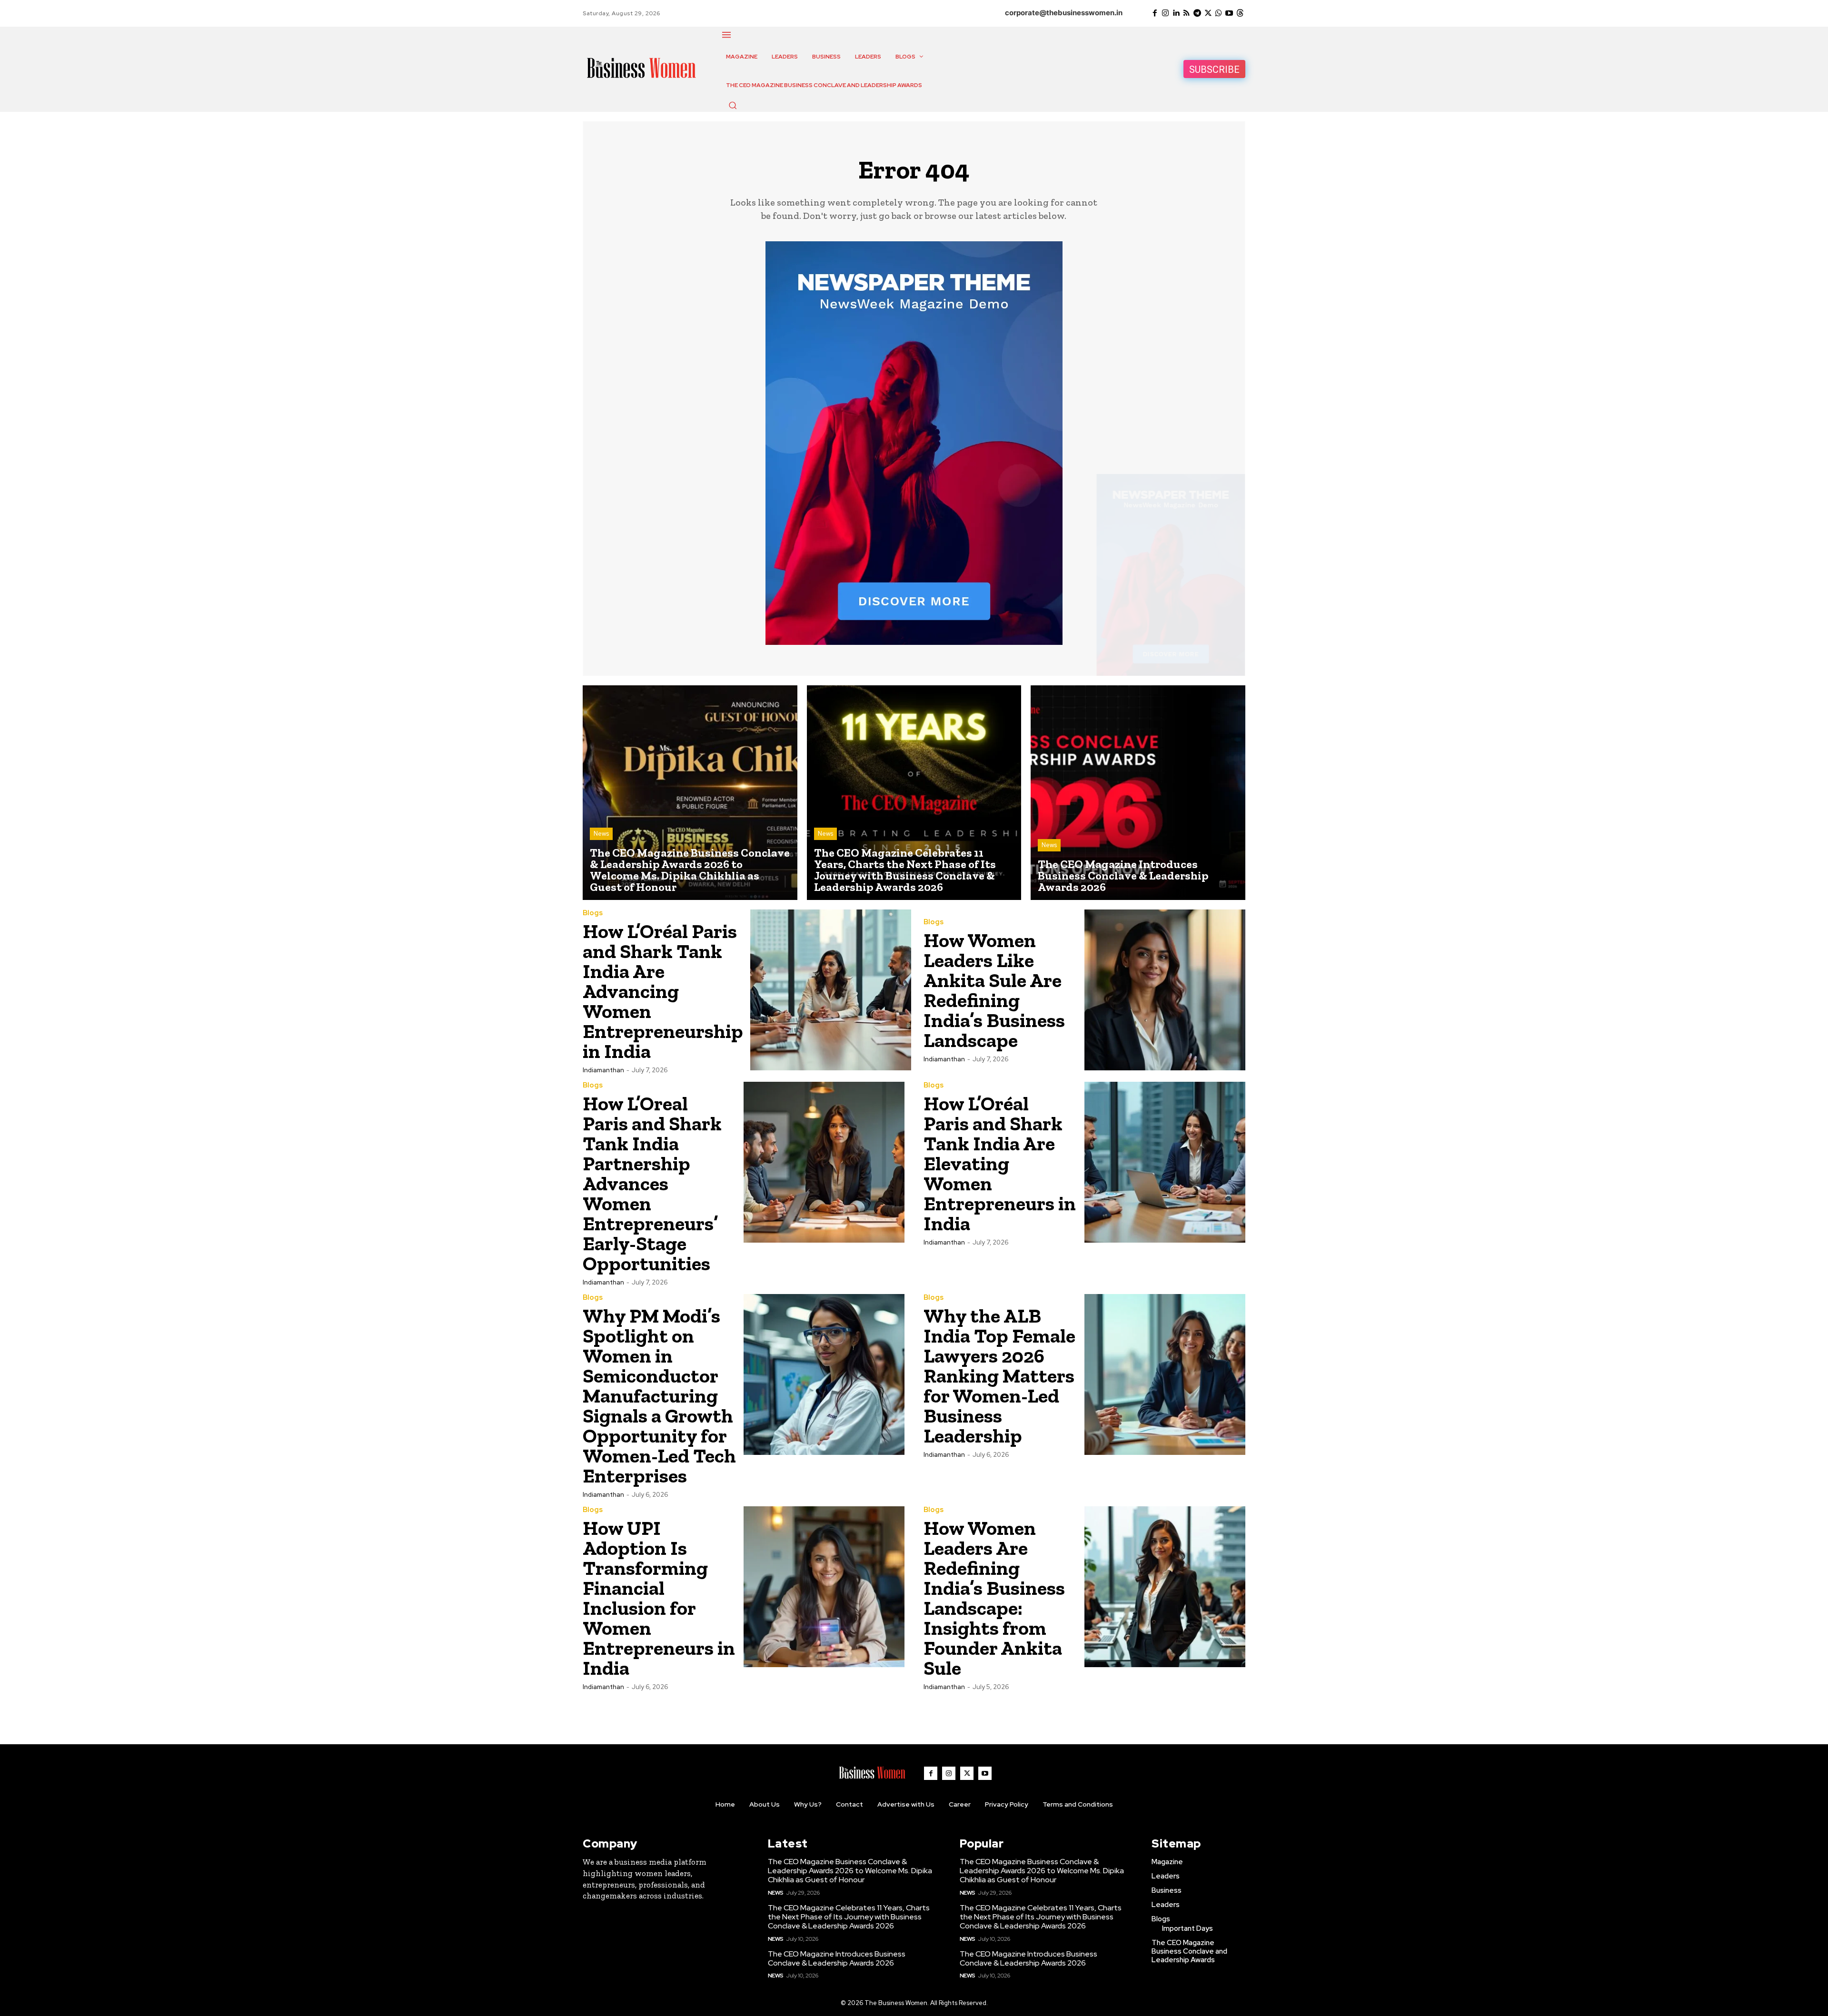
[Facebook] (1154, 13)
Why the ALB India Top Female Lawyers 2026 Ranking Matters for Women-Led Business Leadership (999, 1376)
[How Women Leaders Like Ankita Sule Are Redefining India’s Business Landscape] (1165, 990)
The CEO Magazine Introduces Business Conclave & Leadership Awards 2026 (837, 1958)
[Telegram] (1197, 13)
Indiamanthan (603, 1070)
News (601, 834)
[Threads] (1240, 13)
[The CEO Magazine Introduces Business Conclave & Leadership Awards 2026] (1138, 793)
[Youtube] (1229, 13)
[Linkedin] (1176, 13)
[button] (733, 105)
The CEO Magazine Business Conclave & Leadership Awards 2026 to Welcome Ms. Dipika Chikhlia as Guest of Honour (850, 1871)
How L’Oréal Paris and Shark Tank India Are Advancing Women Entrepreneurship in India (663, 991)
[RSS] (1187, 13)
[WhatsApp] (1219, 13)
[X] (1208, 13)
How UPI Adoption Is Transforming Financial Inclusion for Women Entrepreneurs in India (659, 1598)
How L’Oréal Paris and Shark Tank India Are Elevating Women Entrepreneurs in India (1000, 1163)
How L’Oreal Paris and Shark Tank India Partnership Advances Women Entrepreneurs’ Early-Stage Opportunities (652, 1183)
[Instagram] (1165, 13)
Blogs (593, 913)
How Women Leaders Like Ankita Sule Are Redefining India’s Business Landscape (994, 990)
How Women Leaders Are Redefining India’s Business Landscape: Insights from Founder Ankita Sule (994, 1598)
